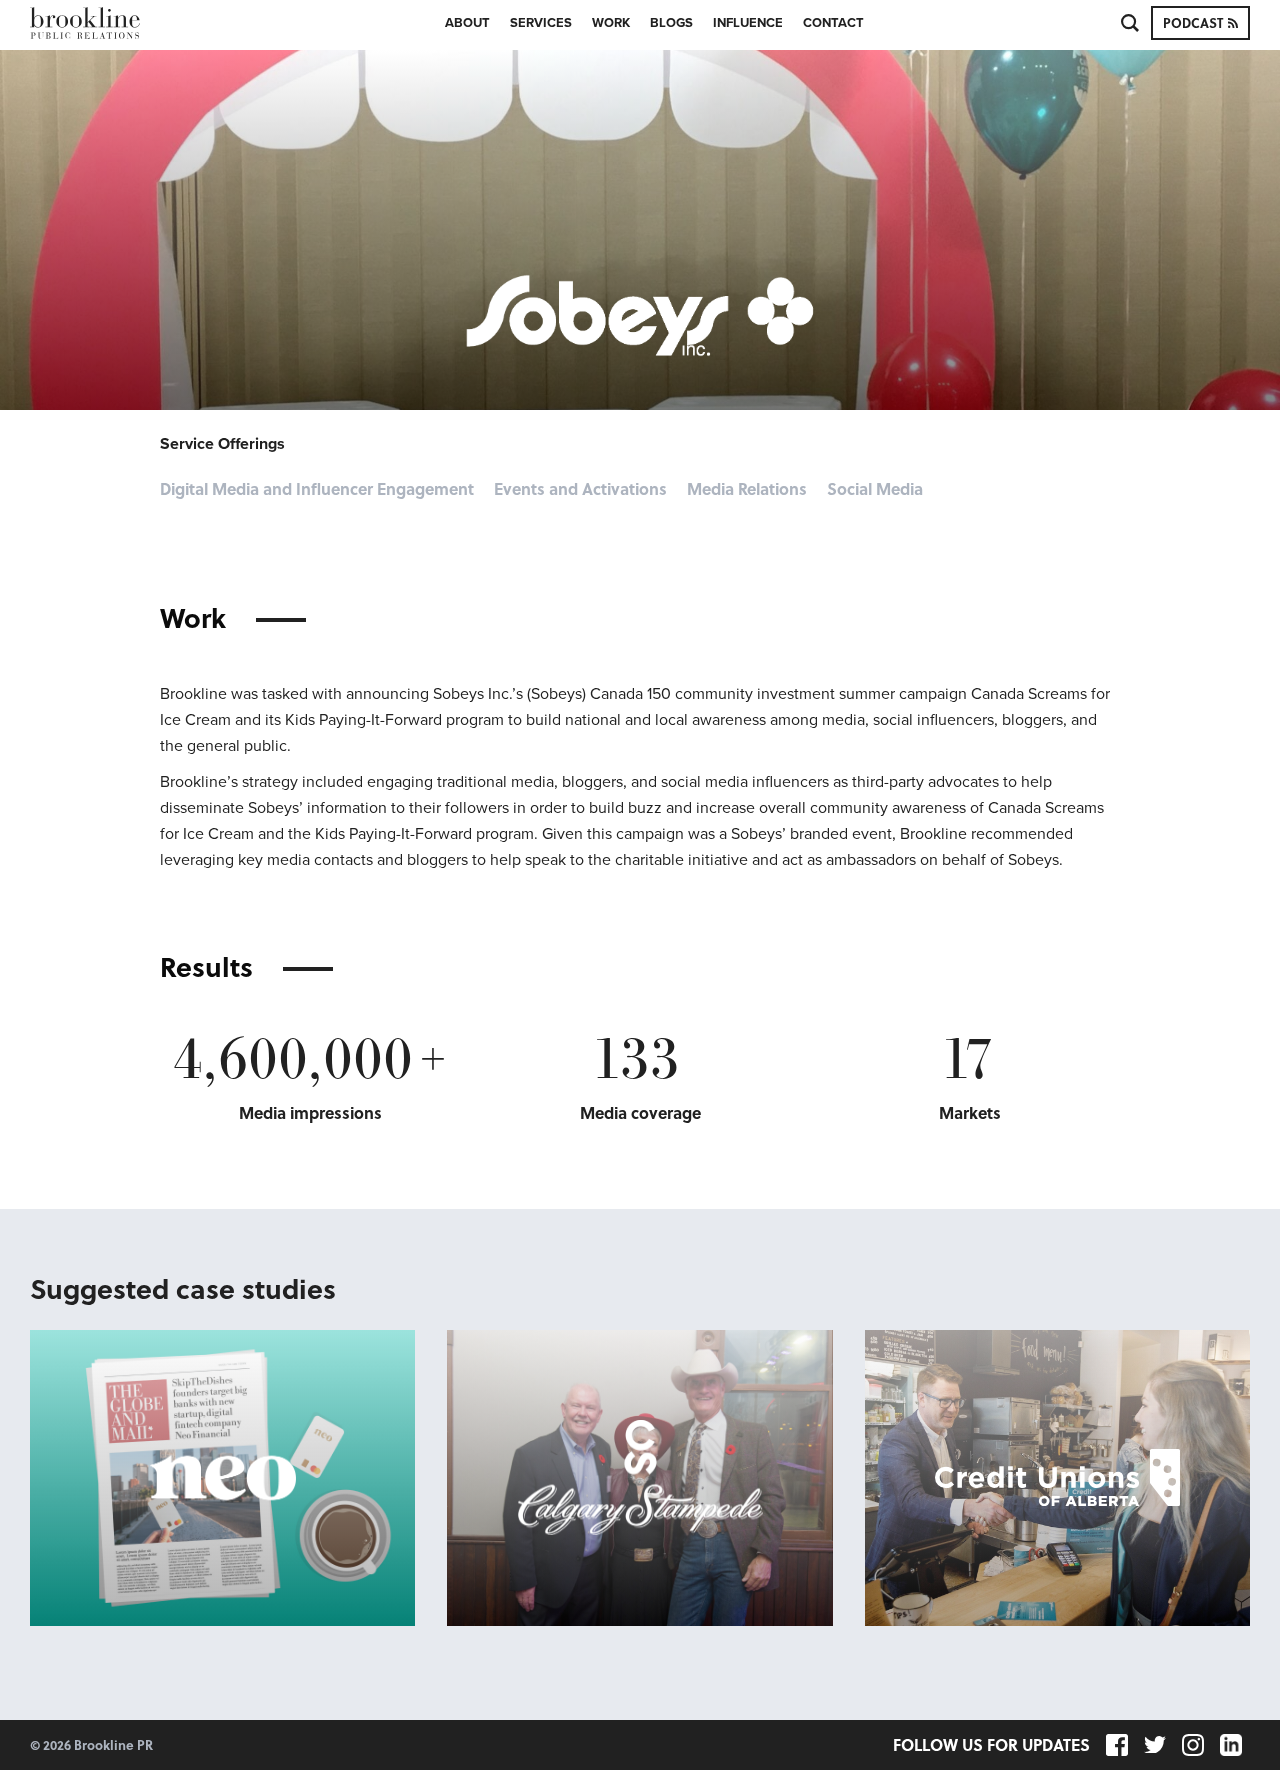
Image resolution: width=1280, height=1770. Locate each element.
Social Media (875, 489)
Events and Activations (580, 489)
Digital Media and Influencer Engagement (317, 489)
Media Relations (747, 489)
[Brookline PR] (115, 23)
